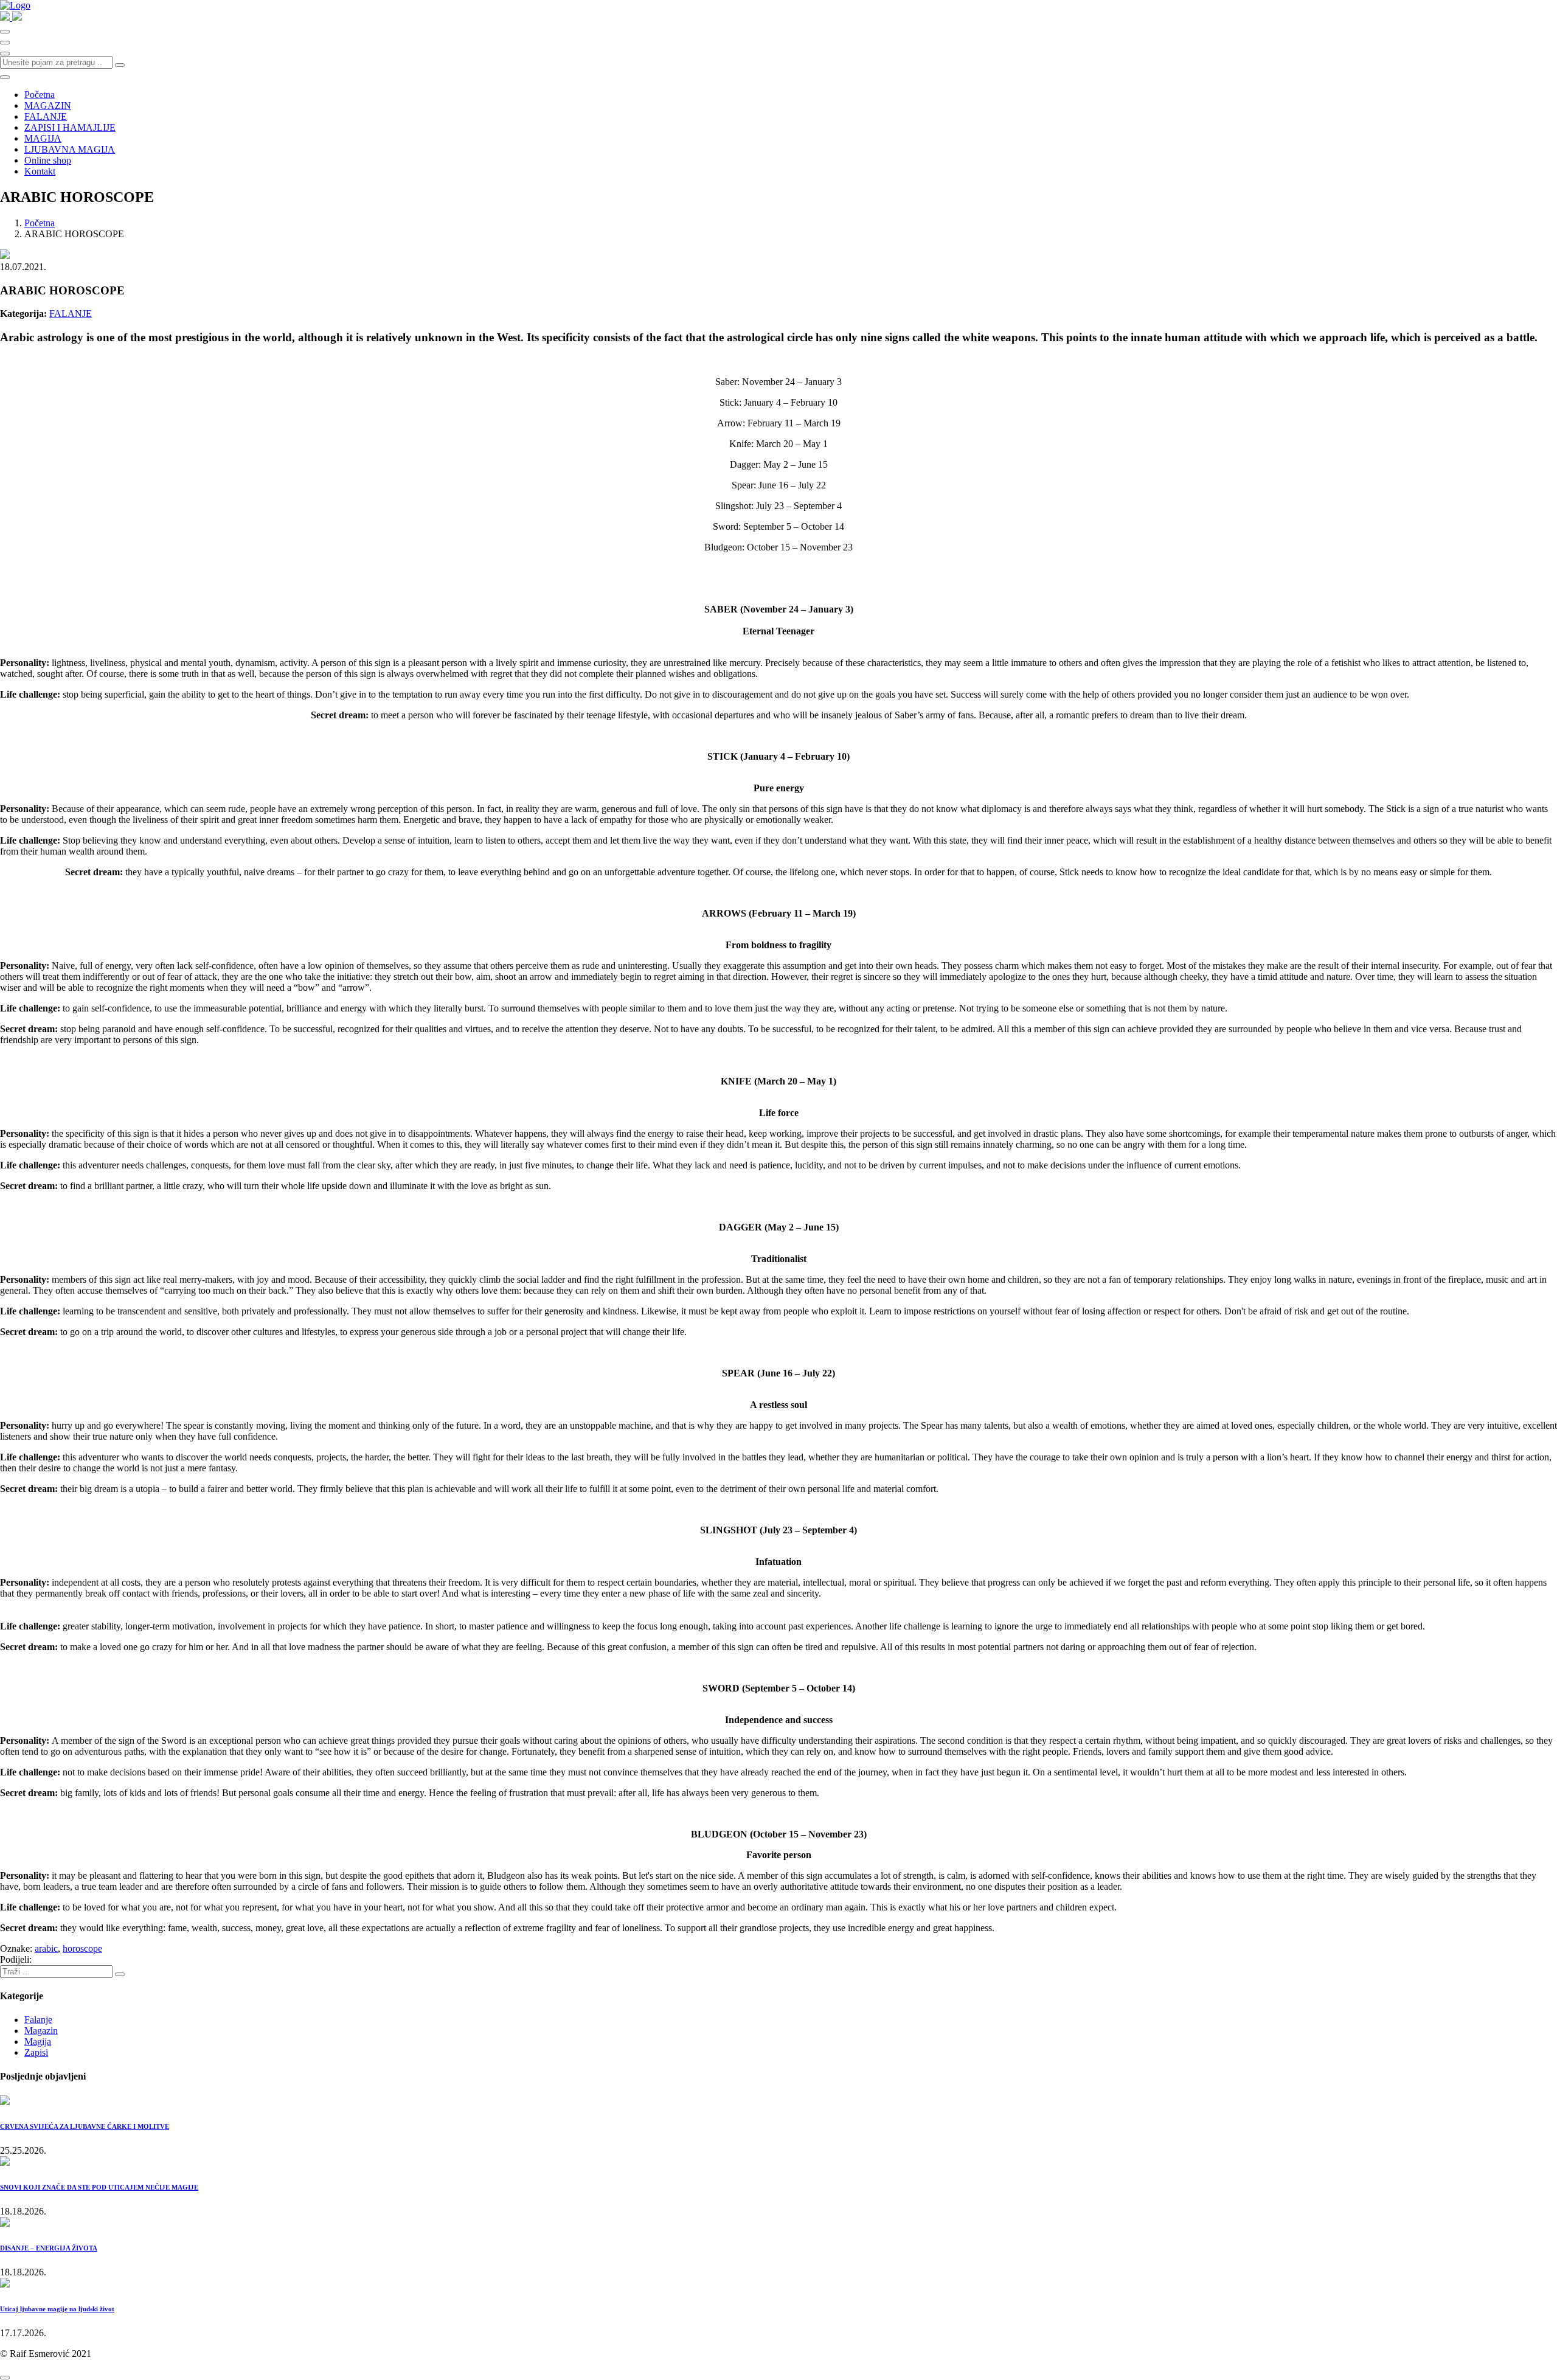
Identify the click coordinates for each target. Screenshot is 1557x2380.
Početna (40, 95)
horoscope (82, 1948)
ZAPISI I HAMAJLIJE (70, 127)
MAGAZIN (48, 106)
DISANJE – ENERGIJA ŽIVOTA (49, 2248)
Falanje (38, 2020)
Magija (38, 2042)
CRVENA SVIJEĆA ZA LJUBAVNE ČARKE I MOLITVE (85, 2126)
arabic (46, 1948)
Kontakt (40, 171)
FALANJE (46, 116)
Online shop (48, 160)
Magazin (41, 2031)
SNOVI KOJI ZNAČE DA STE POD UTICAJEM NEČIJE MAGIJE (99, 2187)
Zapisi (36, 2052)
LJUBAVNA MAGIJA (70, 149)
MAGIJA (43, 138)
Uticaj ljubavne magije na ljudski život (57, 2309)
